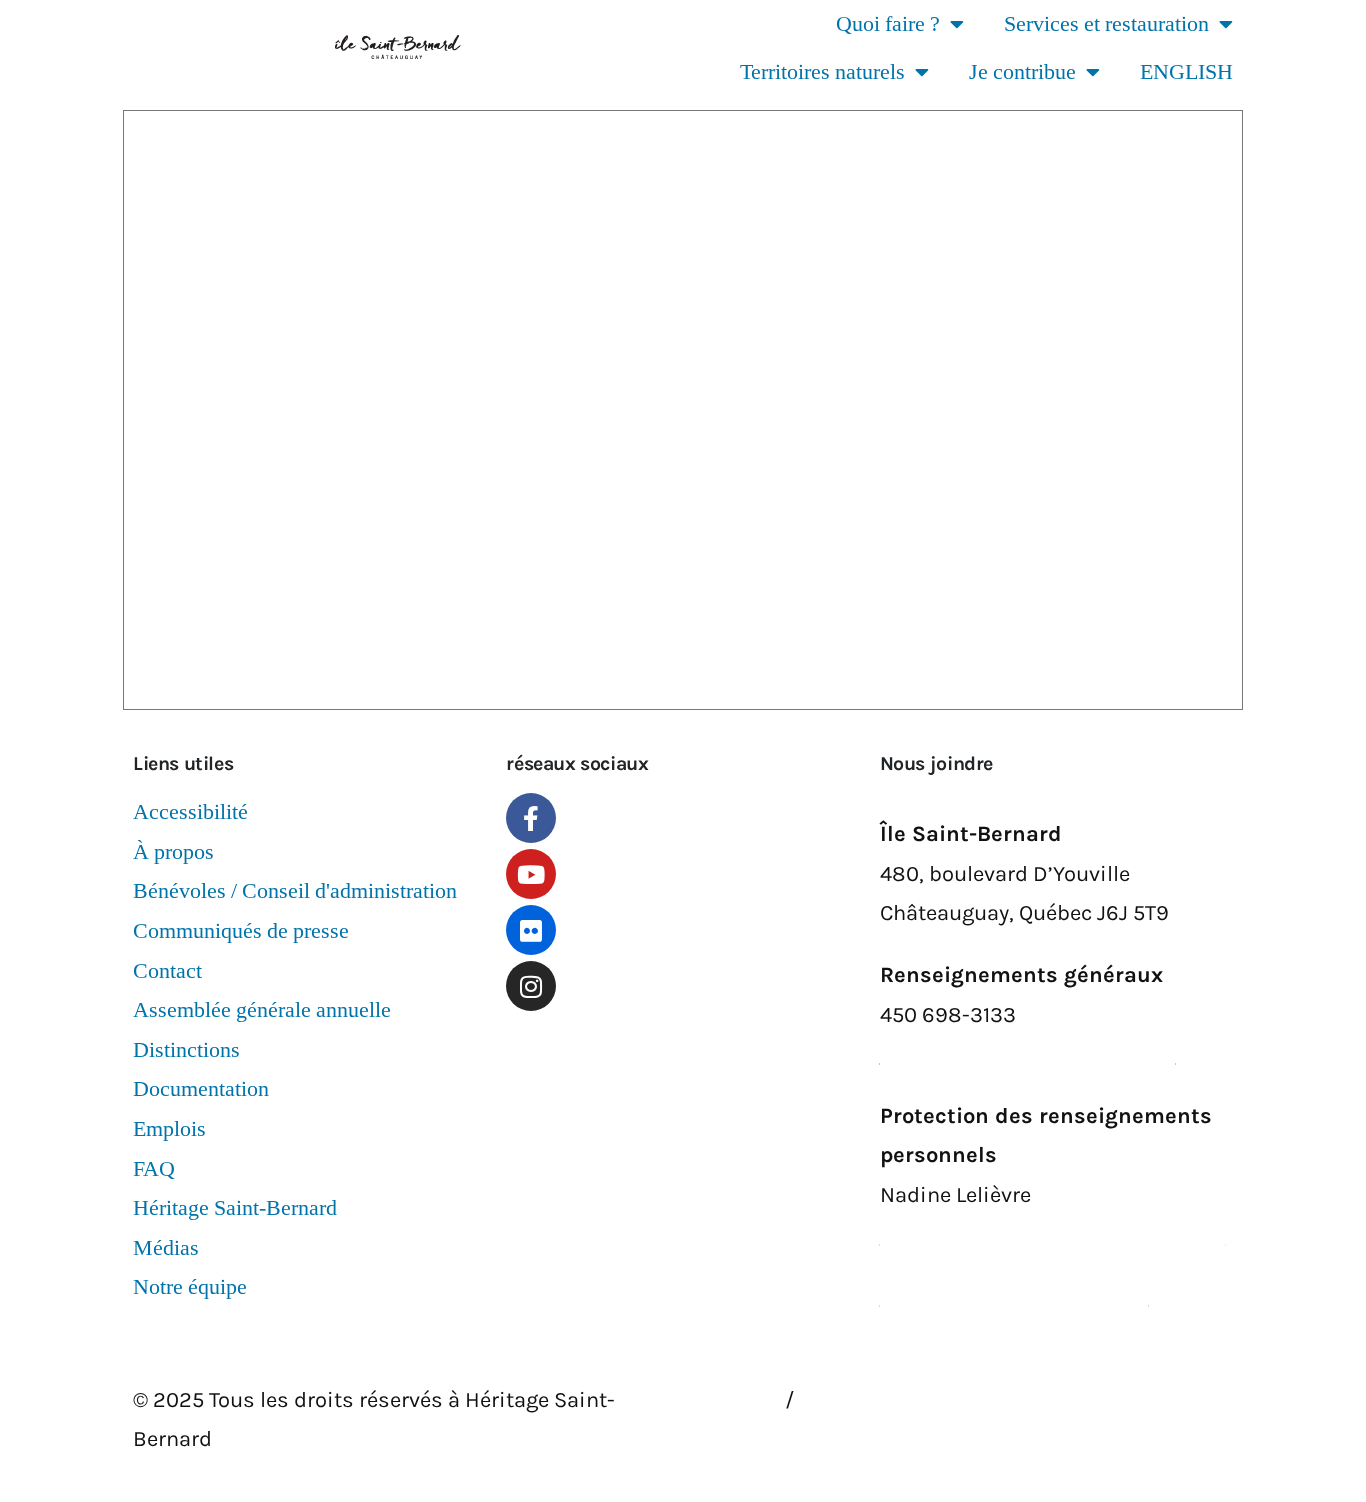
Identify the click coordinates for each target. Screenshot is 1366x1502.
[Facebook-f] (531, 818)
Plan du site (873, 1400)
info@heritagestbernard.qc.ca (1028, 1054)
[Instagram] (531, 986)
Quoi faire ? (888, 24)
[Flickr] (531, 930)
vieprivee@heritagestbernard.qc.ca (1053, 1235)
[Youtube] (531, 874)
